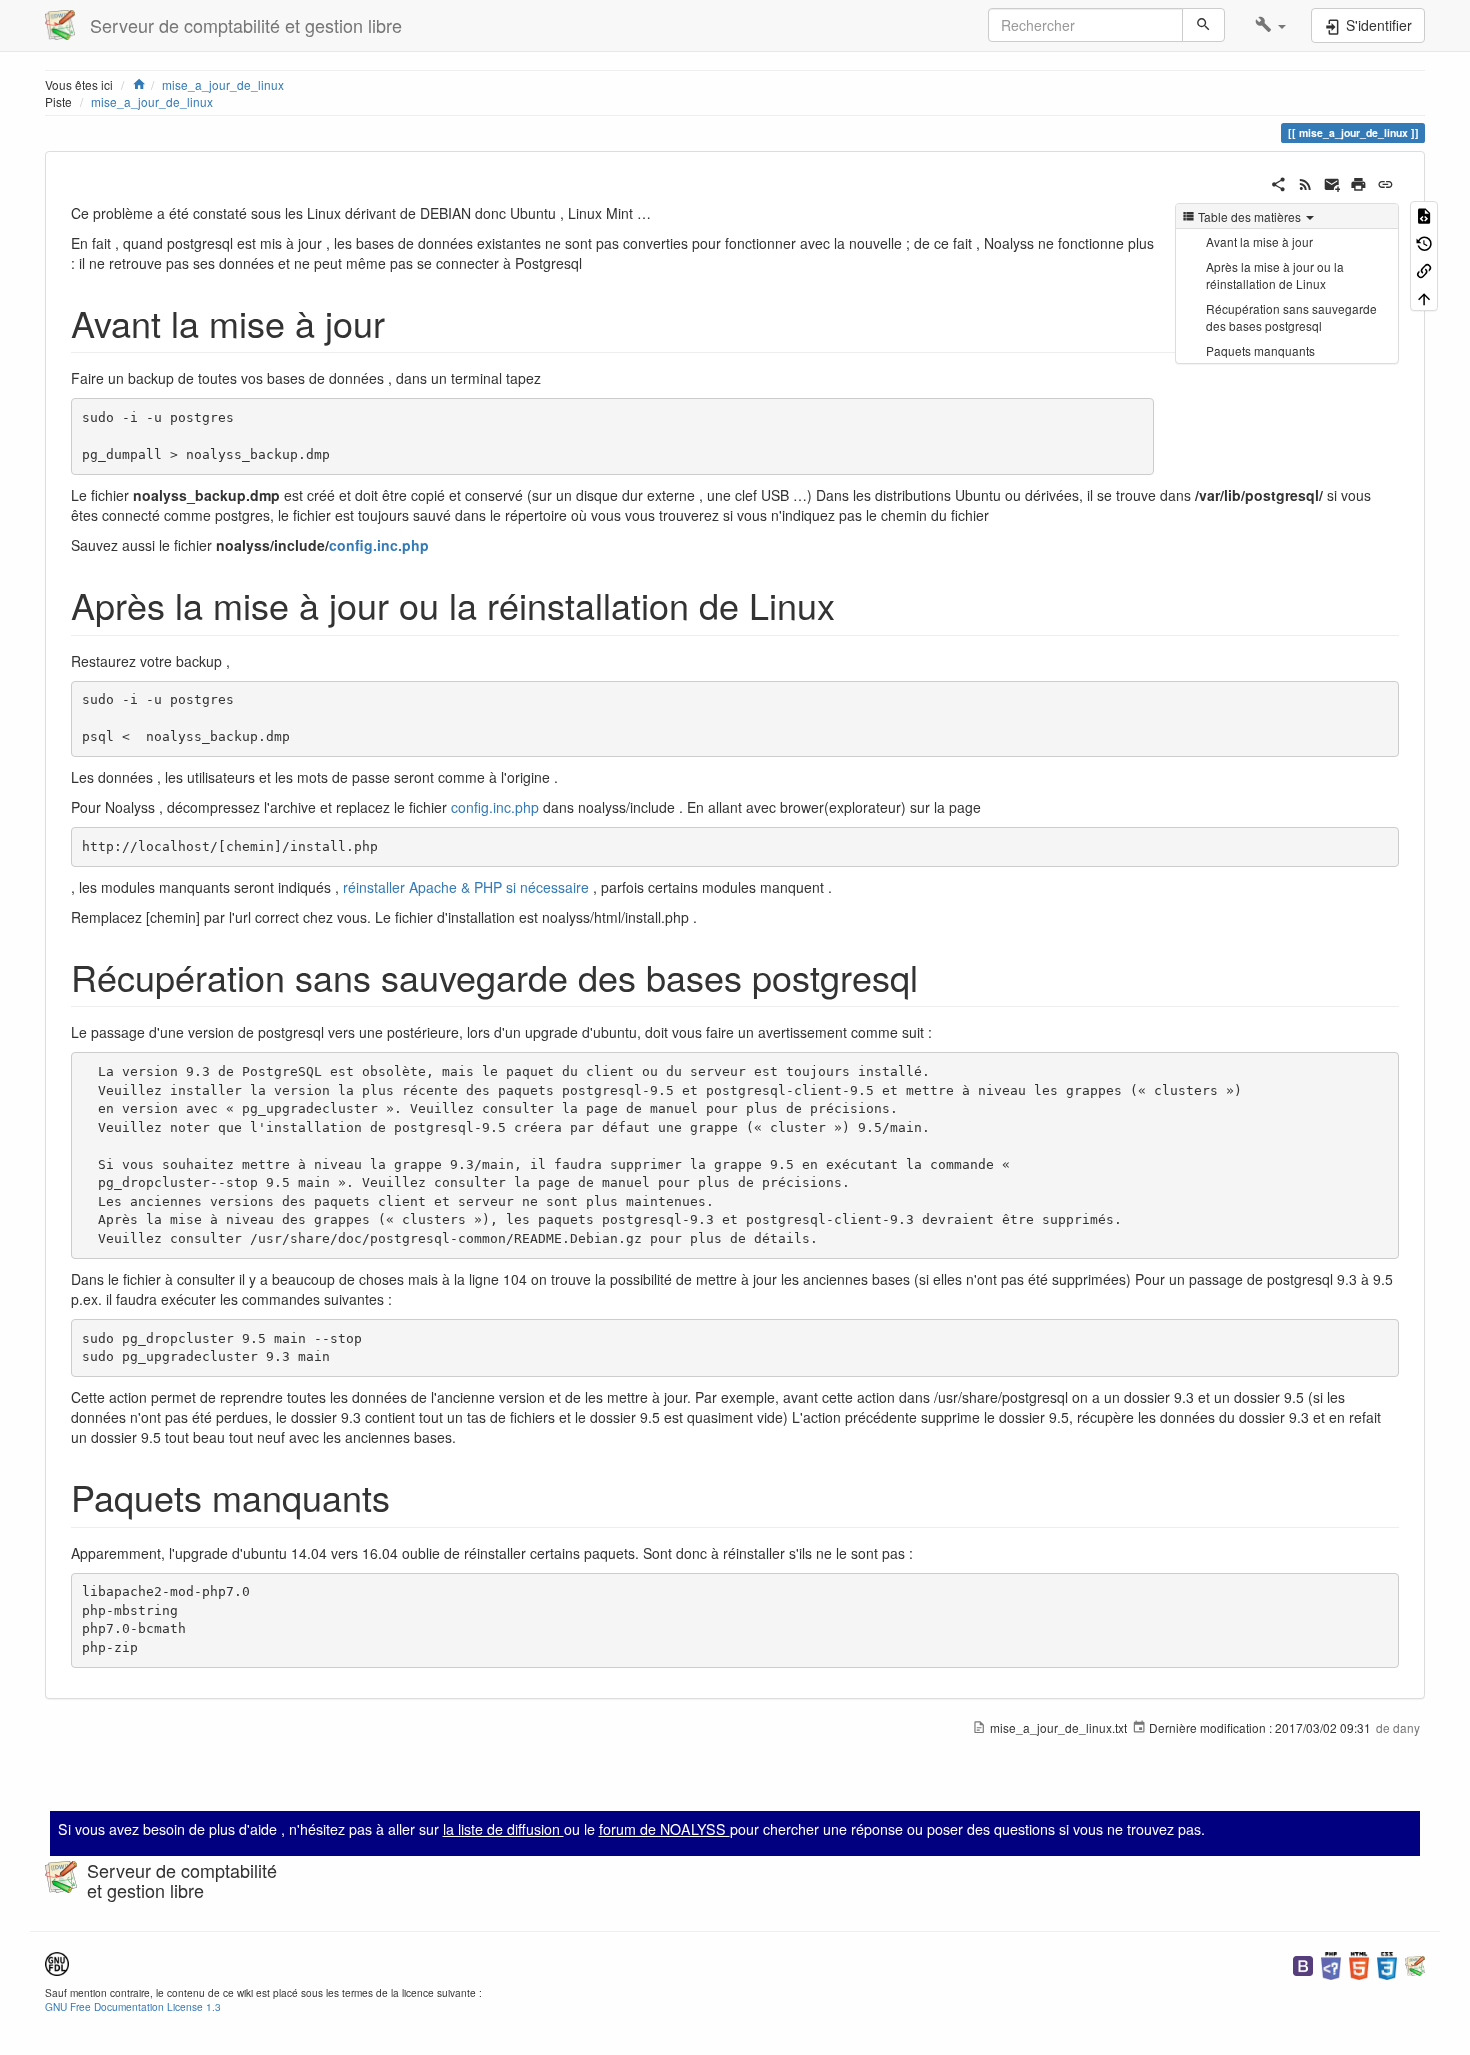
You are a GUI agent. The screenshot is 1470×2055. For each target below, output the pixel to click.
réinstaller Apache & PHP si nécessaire (466, 887)
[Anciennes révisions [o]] (1424, 241)
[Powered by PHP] (1331, 1963)
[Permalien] (1385, 182)
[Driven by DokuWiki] (1415, 1963)
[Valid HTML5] (1359, 1963)
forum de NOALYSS (664, 1829)
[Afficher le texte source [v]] (1424, 214)
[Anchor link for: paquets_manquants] (408, 1496)
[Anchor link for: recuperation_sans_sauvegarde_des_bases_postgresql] (936, 976)
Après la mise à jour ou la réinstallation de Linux (1275, 275)
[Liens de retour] (1424, 269)
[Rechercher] (1203, 25)
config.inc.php (379, 545)
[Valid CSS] (1387, 1963)
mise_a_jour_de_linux (152, 101)
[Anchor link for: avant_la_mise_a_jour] (403, 322)
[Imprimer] (1358, 182)
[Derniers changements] (1305, 182)
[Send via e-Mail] (1332, 182)
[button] (1270, 25)
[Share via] (1278, 182)
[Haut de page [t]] (1424, 296)
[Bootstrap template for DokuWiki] (1303, 1963)
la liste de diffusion (503, 1829)
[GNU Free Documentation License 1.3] (57, 1961)
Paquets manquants (1260, 350)
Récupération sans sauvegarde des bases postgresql (1291, 317)
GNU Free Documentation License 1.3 (133, 2006)
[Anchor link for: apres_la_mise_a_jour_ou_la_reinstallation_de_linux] (853, 604)
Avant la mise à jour (1259, 241)
